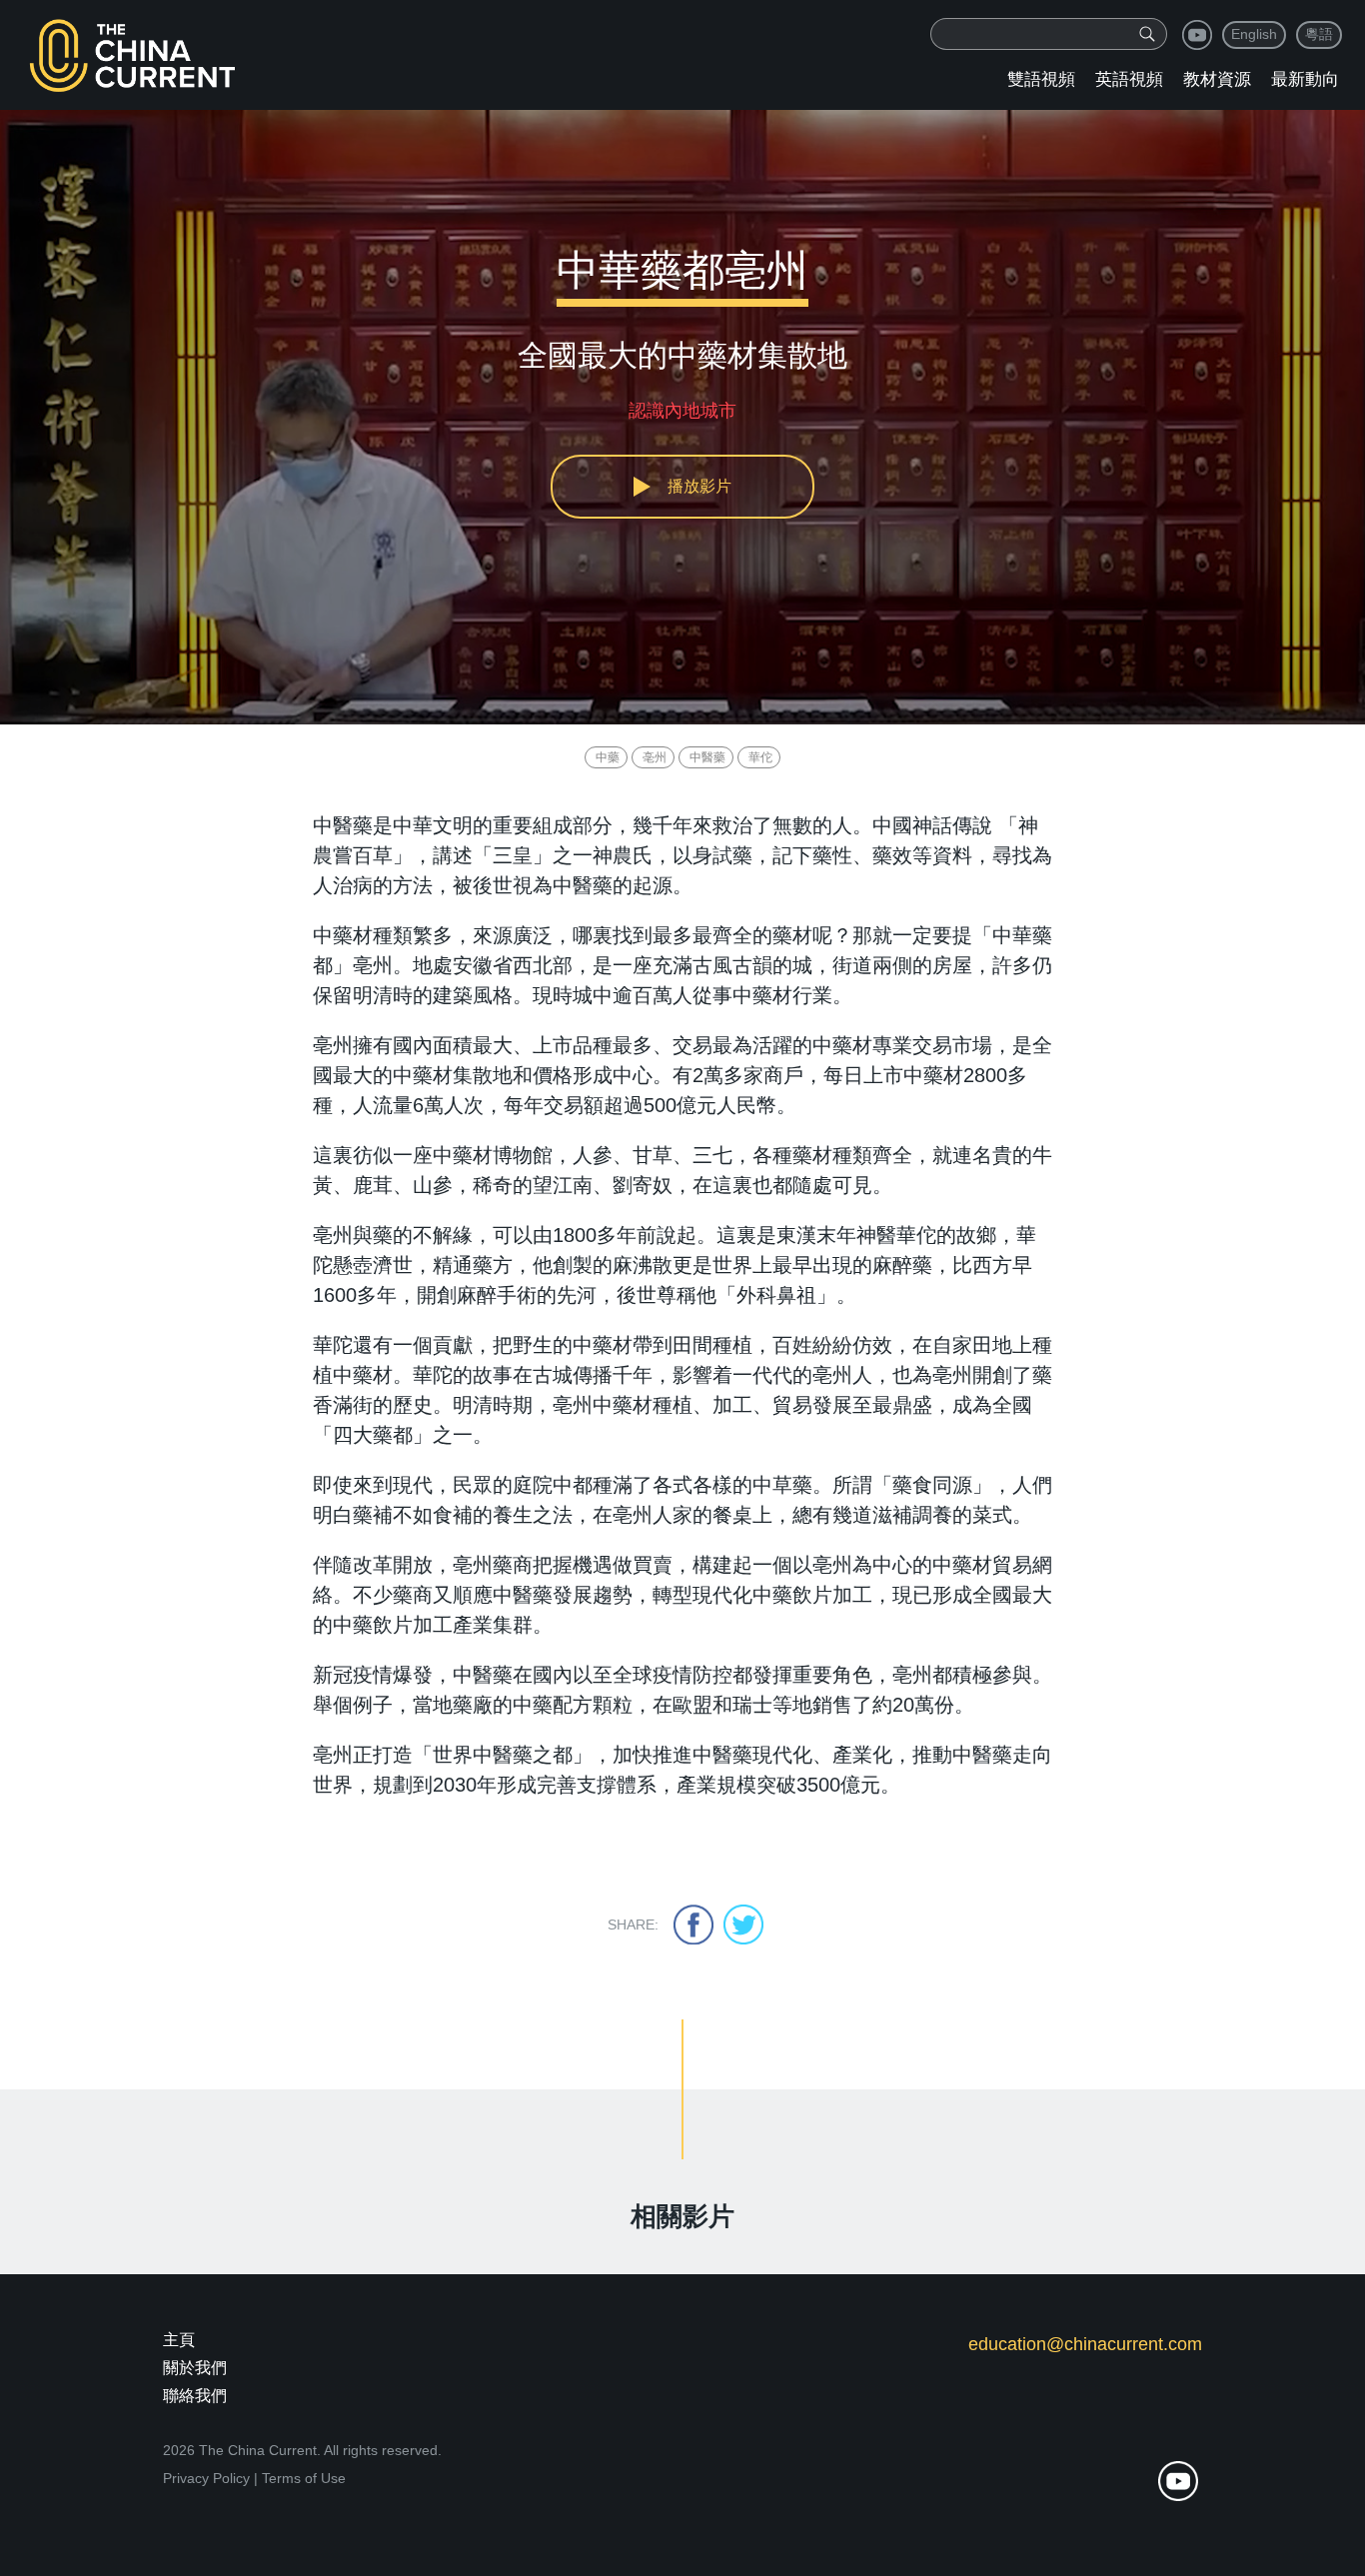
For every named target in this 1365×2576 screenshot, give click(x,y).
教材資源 (1217, 79)
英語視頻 (1129, 79)
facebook (693, 1925)
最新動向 (1305, 79)
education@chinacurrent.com (1085, 2344)
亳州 (655, 757)
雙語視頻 (1041, 79)
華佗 (760, 757)
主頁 (179, 2340)
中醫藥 (707, 757)
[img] (1147, 34)
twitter (743, 1925)
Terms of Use (304, 2478)
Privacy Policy (206, 2478)
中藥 (608, 757)
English (1254, 34)
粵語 (1319, 34)
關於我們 (195, 2368)
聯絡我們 (195, 2396)
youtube (1197, 35)
